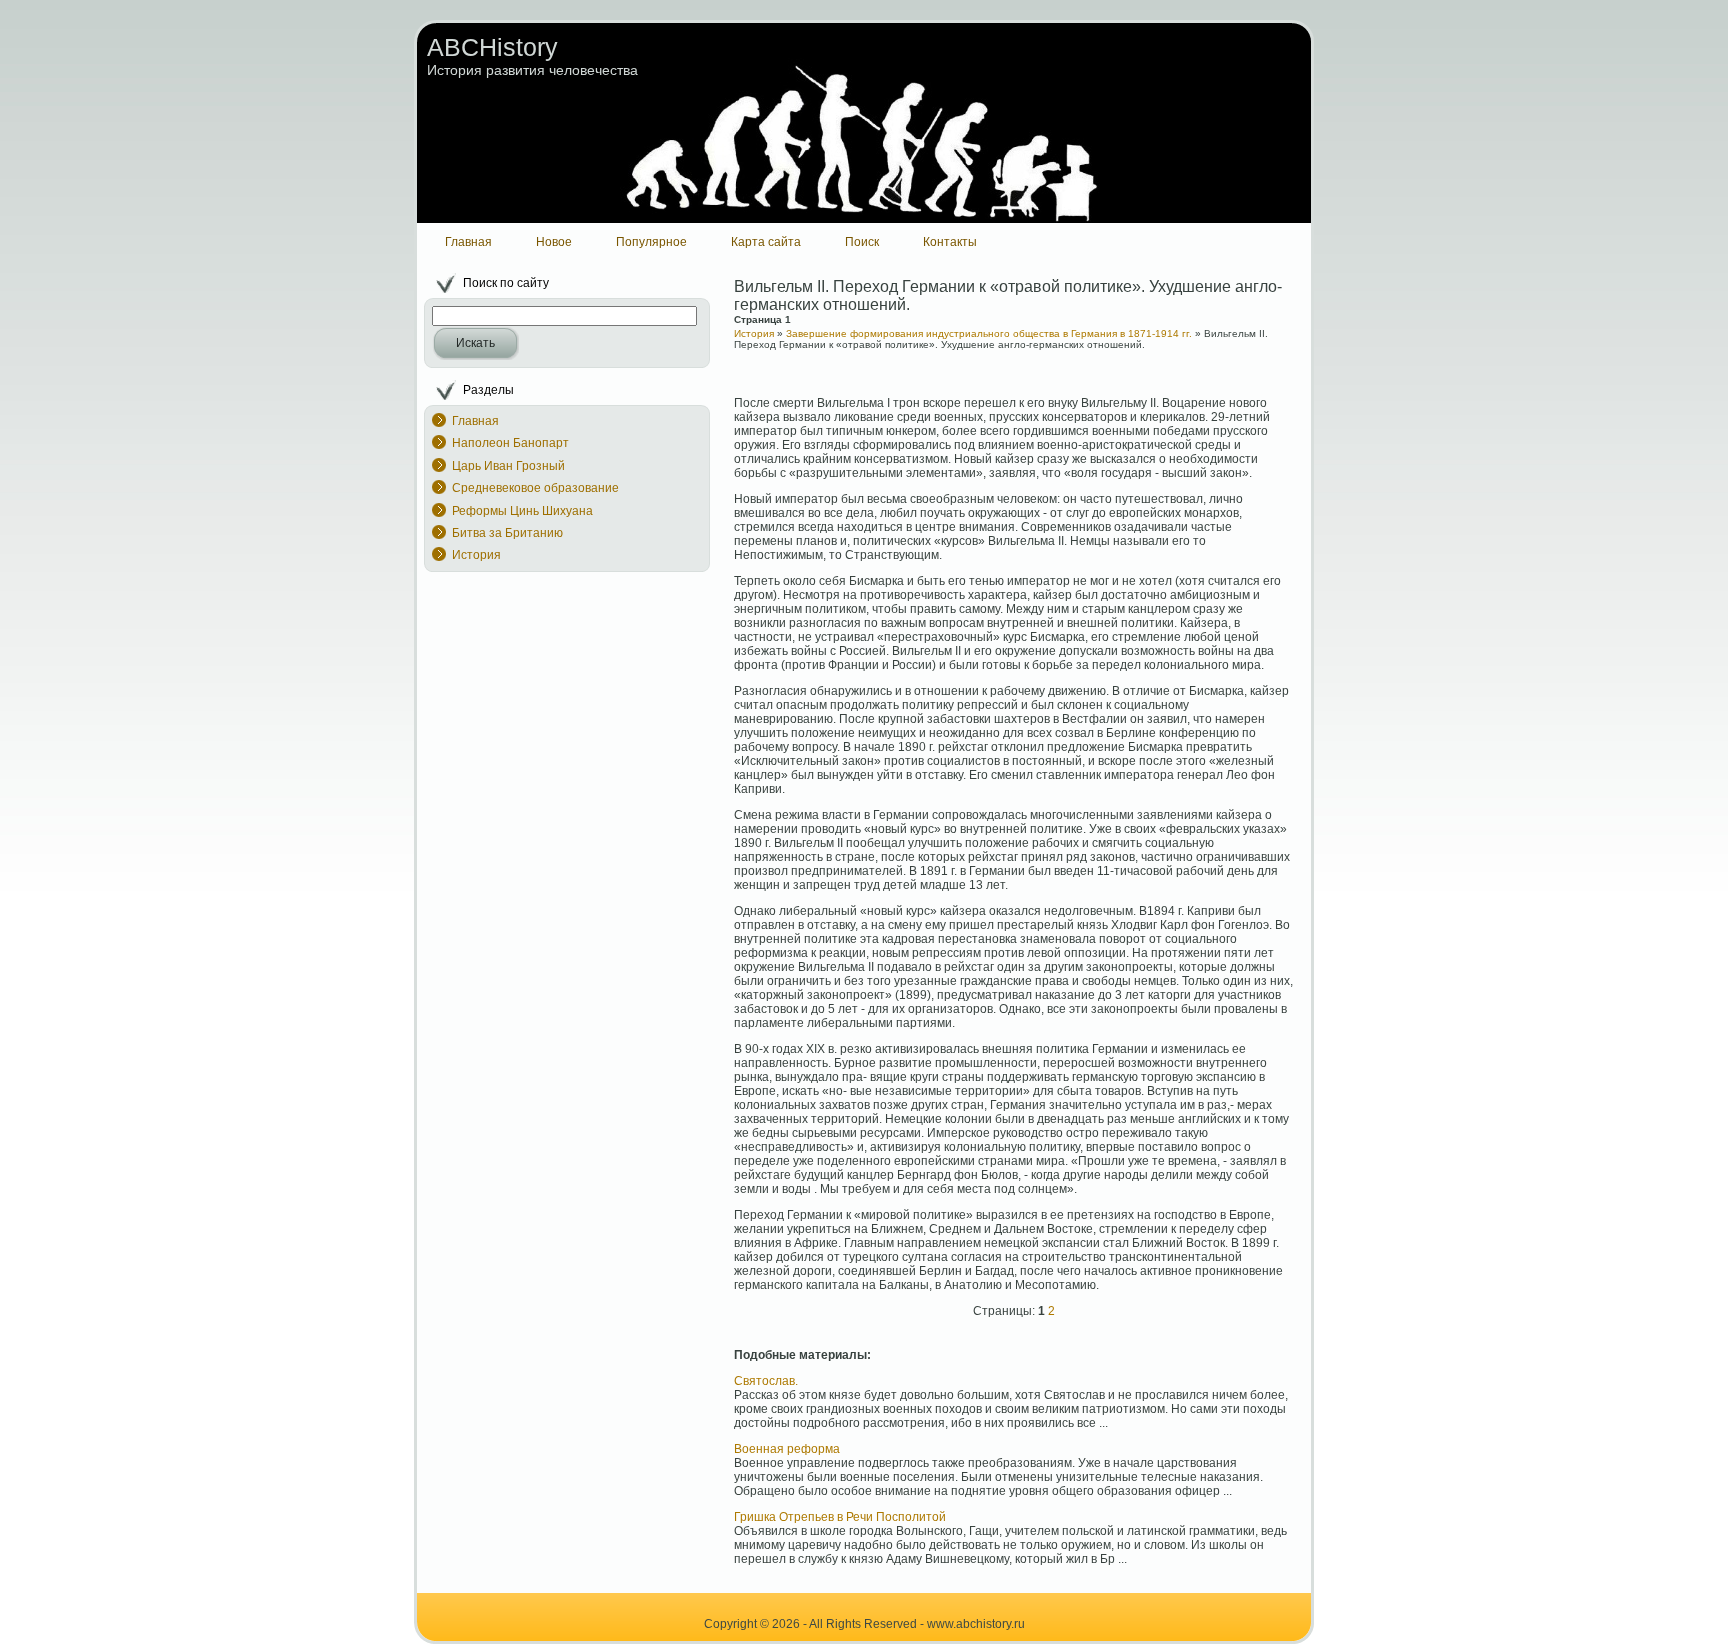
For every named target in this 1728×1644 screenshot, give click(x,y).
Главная (475, 421)
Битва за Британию (507, 533)
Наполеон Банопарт (510, 443)
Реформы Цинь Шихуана (522, 511)
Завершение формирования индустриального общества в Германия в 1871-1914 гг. (989, 333)
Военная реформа (787, 1449)
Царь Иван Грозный (508, 466)
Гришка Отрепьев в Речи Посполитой (840, 1517)
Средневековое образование (535, 488)
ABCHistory (492, 47)
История (476, 555)
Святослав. (766, 1381)
